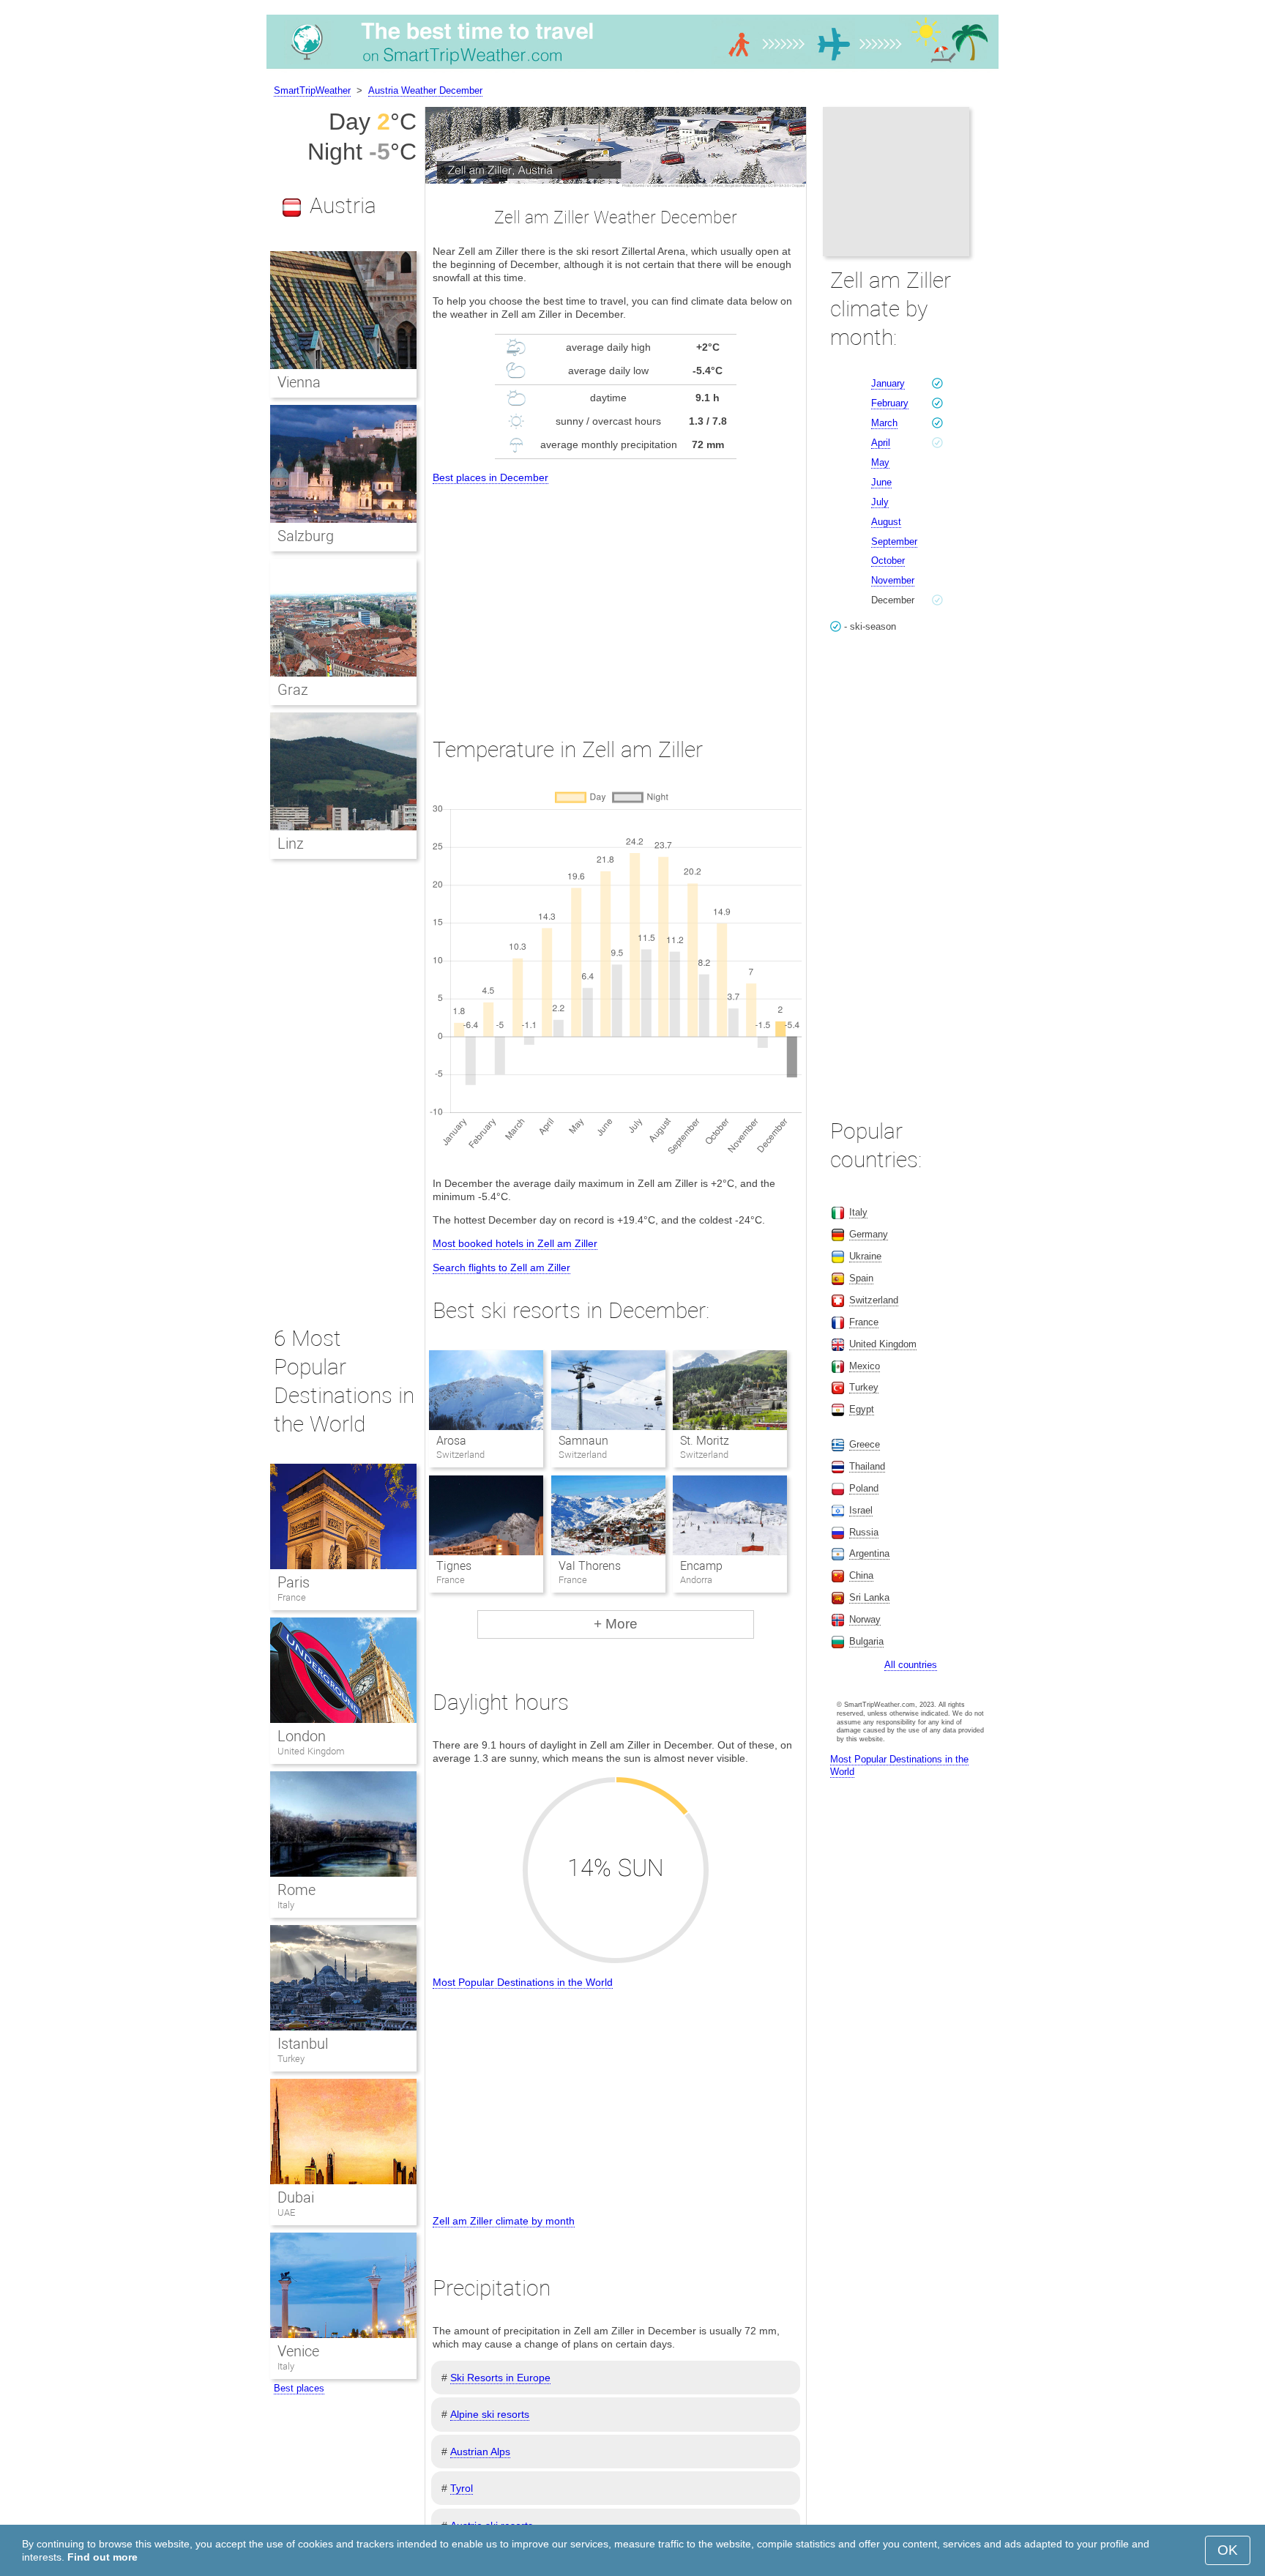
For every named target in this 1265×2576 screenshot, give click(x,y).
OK (1228, 2550)
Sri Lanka (869, 1597)
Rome (296, 1890)
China (861, 1575)
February (890, 403)
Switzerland (874, 1300)
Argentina (869, 1553)
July (880, 502)
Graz (293, 690)
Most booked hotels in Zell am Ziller (515, 1243)
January (888, 383)
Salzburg (306, 536)
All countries (911, 1665)
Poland (864, 1488)
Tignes (454, 1566)
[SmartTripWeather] (632, 69)
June (881, 482)
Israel (861, 1510)
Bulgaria (866, 1641)
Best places (299, 2388)
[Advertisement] (616, 598)
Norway (865, 1619)
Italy (286, 1905)
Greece (865, 1444)
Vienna (299, 382)
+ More (616, 1624)
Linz (291, 844)
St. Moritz (705, 1441)
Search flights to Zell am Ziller (501, 1267)
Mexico (865, 1366)
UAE (286, 2212)
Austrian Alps (480, 2452)
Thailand (867, 1466)
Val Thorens (590, 1566)
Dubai (296, 2197)
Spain (861, 1278)
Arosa (451, 1441)
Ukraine (865, 1256)
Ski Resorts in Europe (500, 2378)
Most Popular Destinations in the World (523, 1982)
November (893, 580)
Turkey (291, 2059)
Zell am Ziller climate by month (504, 2221)
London (302, 1736)
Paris (294, 1582)
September (894, 541)
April (881, 443)
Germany (869, 1234)
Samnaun (583, 1441)
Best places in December (490, 477)
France (292, 1597)
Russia (864, 1532)
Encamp (701, 1566)
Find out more (102, 2557)
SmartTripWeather (312, 90)
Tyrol (462, 2488)
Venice (298, 2351)
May (880, 462)
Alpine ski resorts (490, 2414)
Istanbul (303, 2044)
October (888, 561)
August (886, 522)
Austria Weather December (425, 90)
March (884, 423)
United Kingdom (311, 1751)
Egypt (862, 1409)
